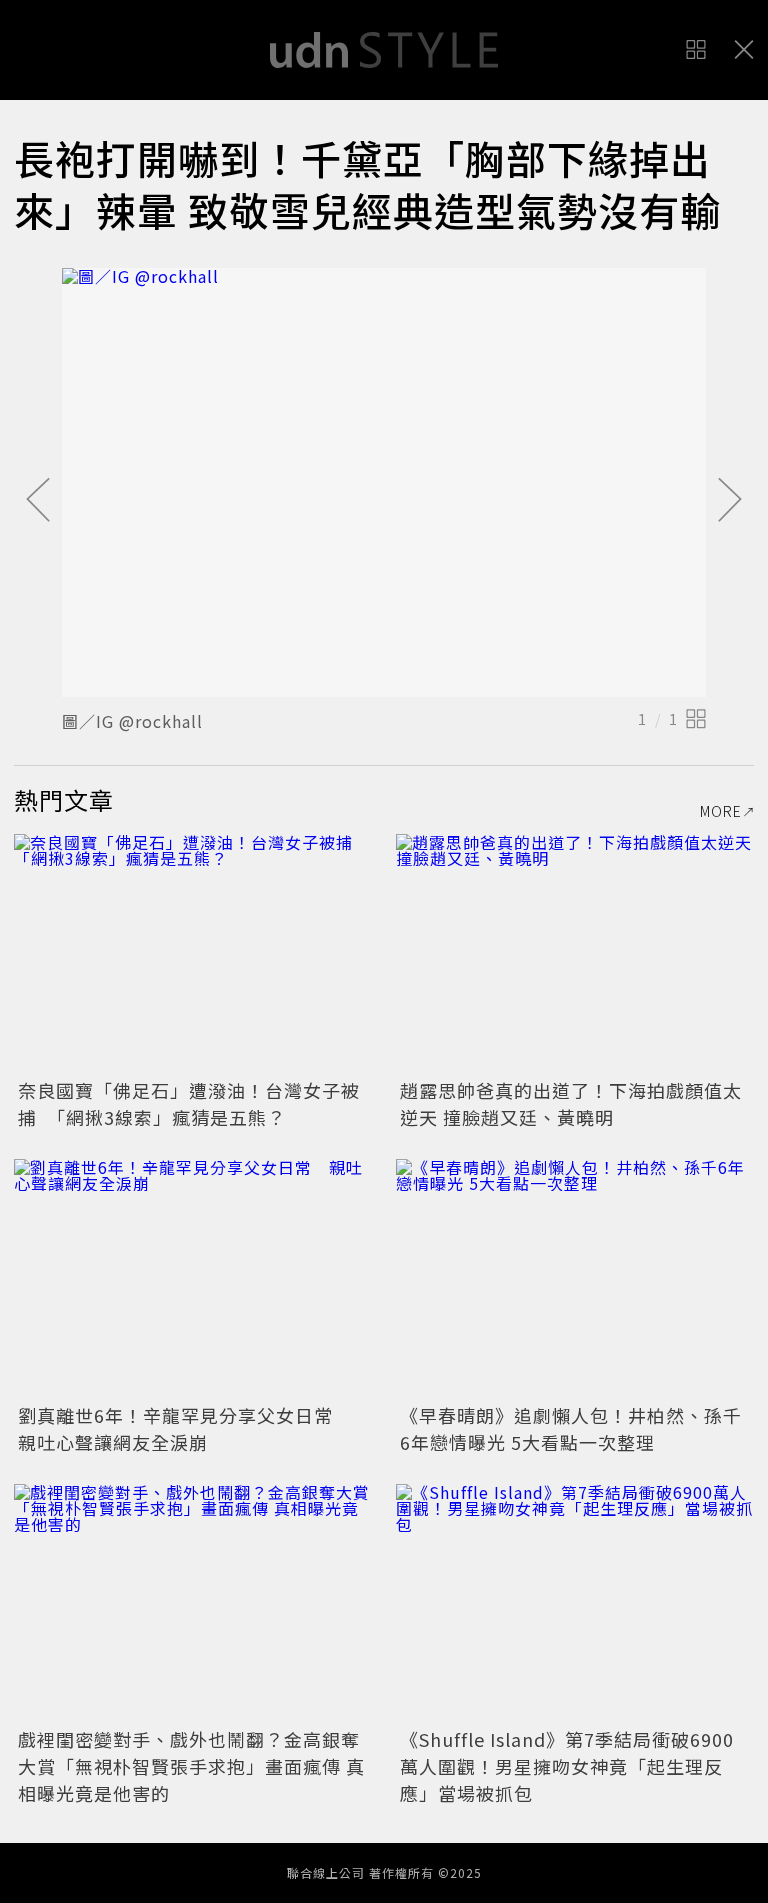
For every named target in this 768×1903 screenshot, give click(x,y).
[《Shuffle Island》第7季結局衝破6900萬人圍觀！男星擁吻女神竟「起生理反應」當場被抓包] (575, 1603)
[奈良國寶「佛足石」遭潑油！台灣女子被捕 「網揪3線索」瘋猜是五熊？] (193, 953)
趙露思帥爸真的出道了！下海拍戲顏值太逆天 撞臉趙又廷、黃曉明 (571, 1103)
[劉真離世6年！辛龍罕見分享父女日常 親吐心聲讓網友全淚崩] (193, 1278)
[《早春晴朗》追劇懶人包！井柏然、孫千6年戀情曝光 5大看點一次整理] (575, 1278)
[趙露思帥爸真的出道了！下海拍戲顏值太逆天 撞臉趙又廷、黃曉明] (575, 953)
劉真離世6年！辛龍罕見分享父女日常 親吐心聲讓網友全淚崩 (185, 1428)
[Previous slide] (38, 501)
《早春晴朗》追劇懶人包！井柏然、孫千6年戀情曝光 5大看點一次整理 (571, 1428)
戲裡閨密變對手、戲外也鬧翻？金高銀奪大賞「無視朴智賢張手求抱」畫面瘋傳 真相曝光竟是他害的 (191, 1766)
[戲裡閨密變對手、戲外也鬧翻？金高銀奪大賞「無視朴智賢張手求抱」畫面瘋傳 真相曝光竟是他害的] (193, 1603)
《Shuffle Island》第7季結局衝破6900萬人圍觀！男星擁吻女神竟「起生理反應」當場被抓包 (567, 1766)
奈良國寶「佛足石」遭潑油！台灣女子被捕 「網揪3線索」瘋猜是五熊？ (189, 1103)
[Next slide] (730, 501)
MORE (721, 811)
